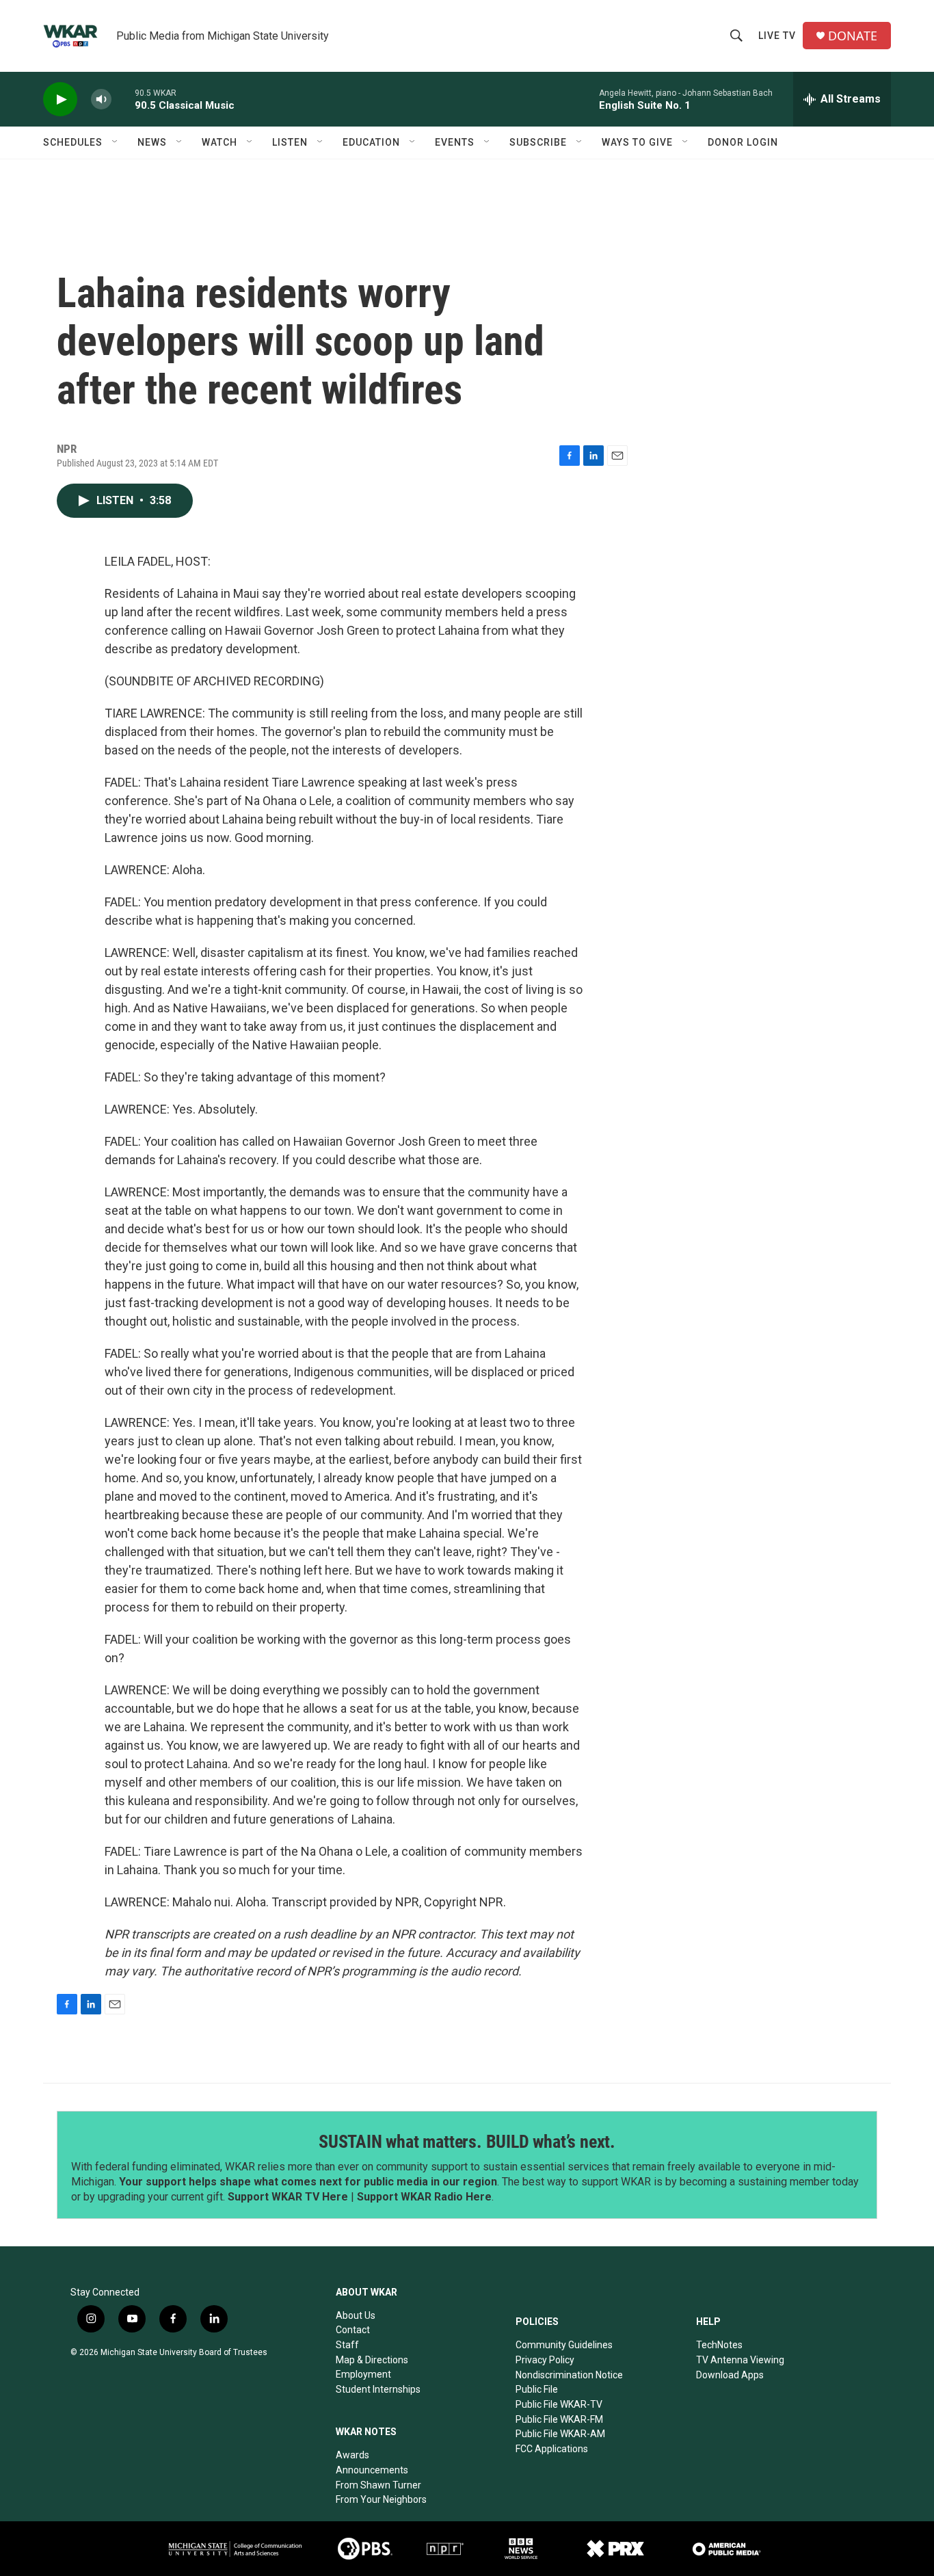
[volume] (101, 100)
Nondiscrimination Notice (569, 2375)
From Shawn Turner (378, 2485)
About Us (356, 2315)
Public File (537, 2389)
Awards (352, 2455)
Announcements (372, 2470)
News (152, 142)
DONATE (853, 36)
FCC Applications (552, 2449)
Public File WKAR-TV (559, 2404)
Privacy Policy (545, 2360)
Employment (363, 2374)
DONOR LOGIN (743, 142)
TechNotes (719, 2345)
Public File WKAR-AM (560, 2434)
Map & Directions (372, 2360)
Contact (353, 2330)
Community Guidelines (564, 2345)
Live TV (777, 36)
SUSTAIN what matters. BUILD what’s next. (467, 2142)
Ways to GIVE (637, 142)
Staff (347, 2345)
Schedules (73, 142)
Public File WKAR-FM (559, 2419)
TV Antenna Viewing (740, 2360)
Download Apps (730, 2375)
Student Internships (378, 2389)
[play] (60, 100)
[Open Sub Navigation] (116, 142)
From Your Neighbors (381, 2499)
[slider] (123, 99)
